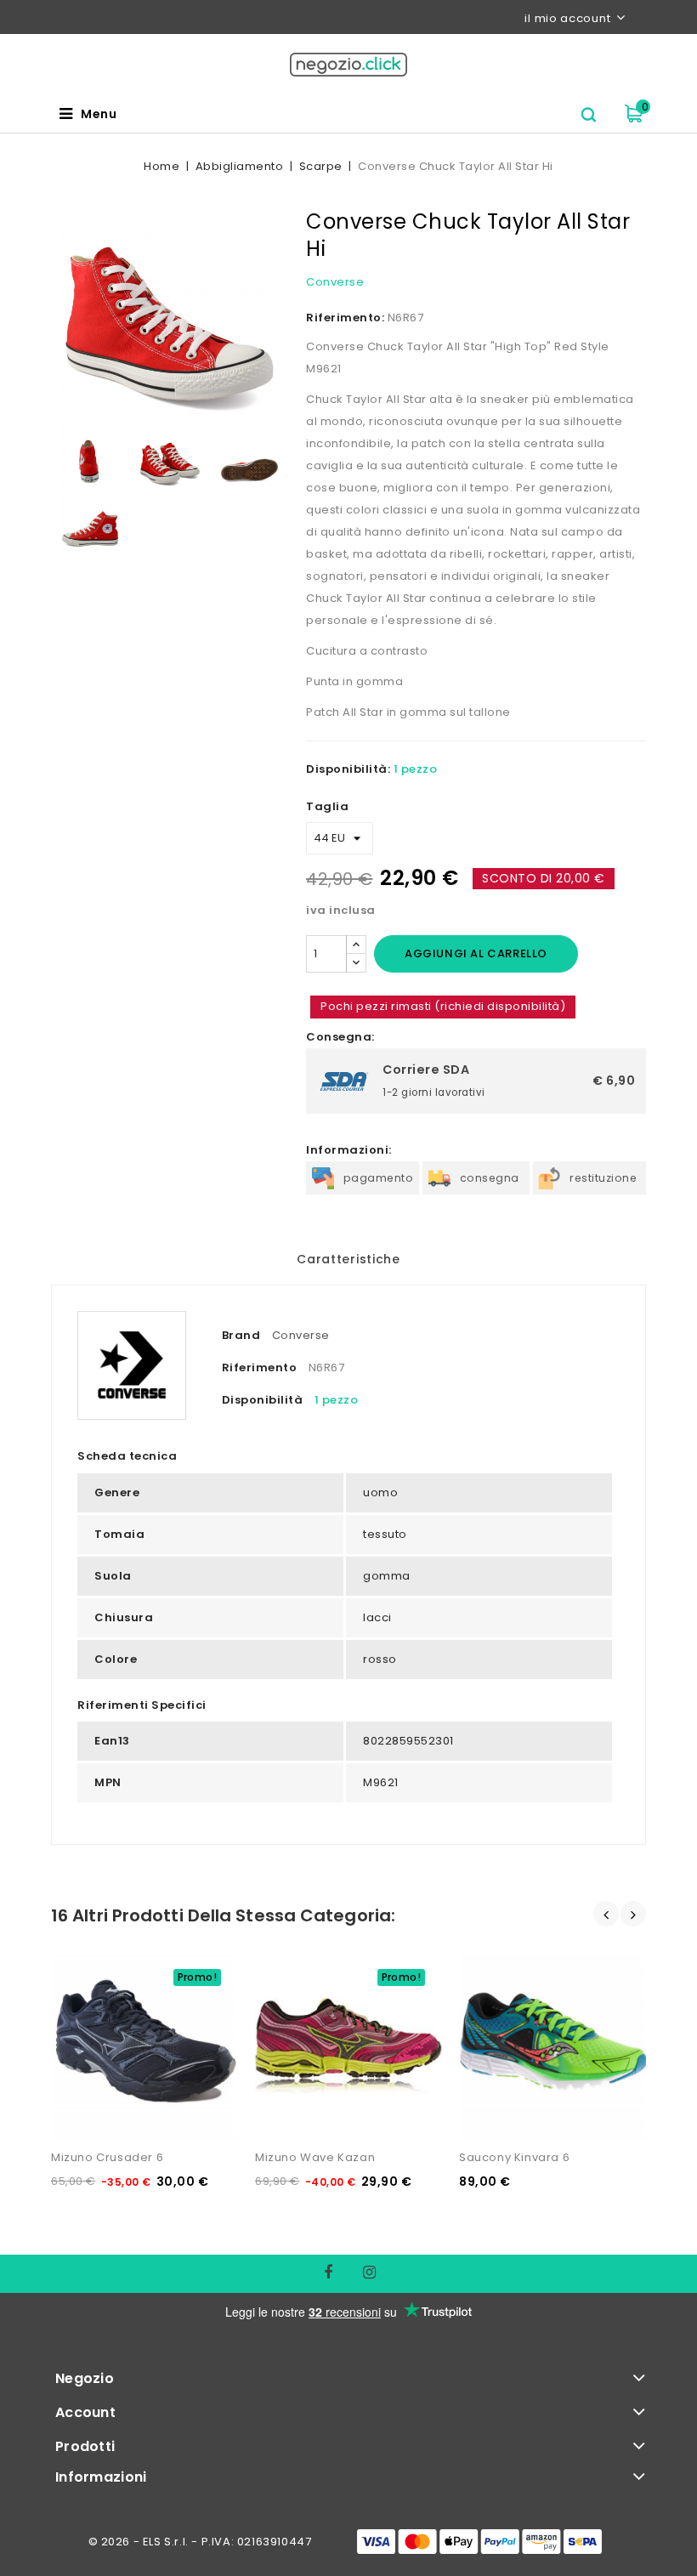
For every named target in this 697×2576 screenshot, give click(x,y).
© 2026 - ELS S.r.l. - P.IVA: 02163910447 (200, 2542)
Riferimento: (345, 318)
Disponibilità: (348, 769)
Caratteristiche (348, 1259)
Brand (241, 1335)
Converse (335, 282)
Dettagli (83, 1960)
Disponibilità (263, 1400)
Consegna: (340, 1037)
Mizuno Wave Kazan (315, 2157)
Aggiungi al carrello (476, 953)
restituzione (603, 1178)
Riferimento (260, 1367)
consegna (490, 1178)
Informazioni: (349, 1150)
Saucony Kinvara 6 (514, 2157)
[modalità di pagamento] (479, 2542)
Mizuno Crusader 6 (107, 2157)
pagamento (379, 1178)
